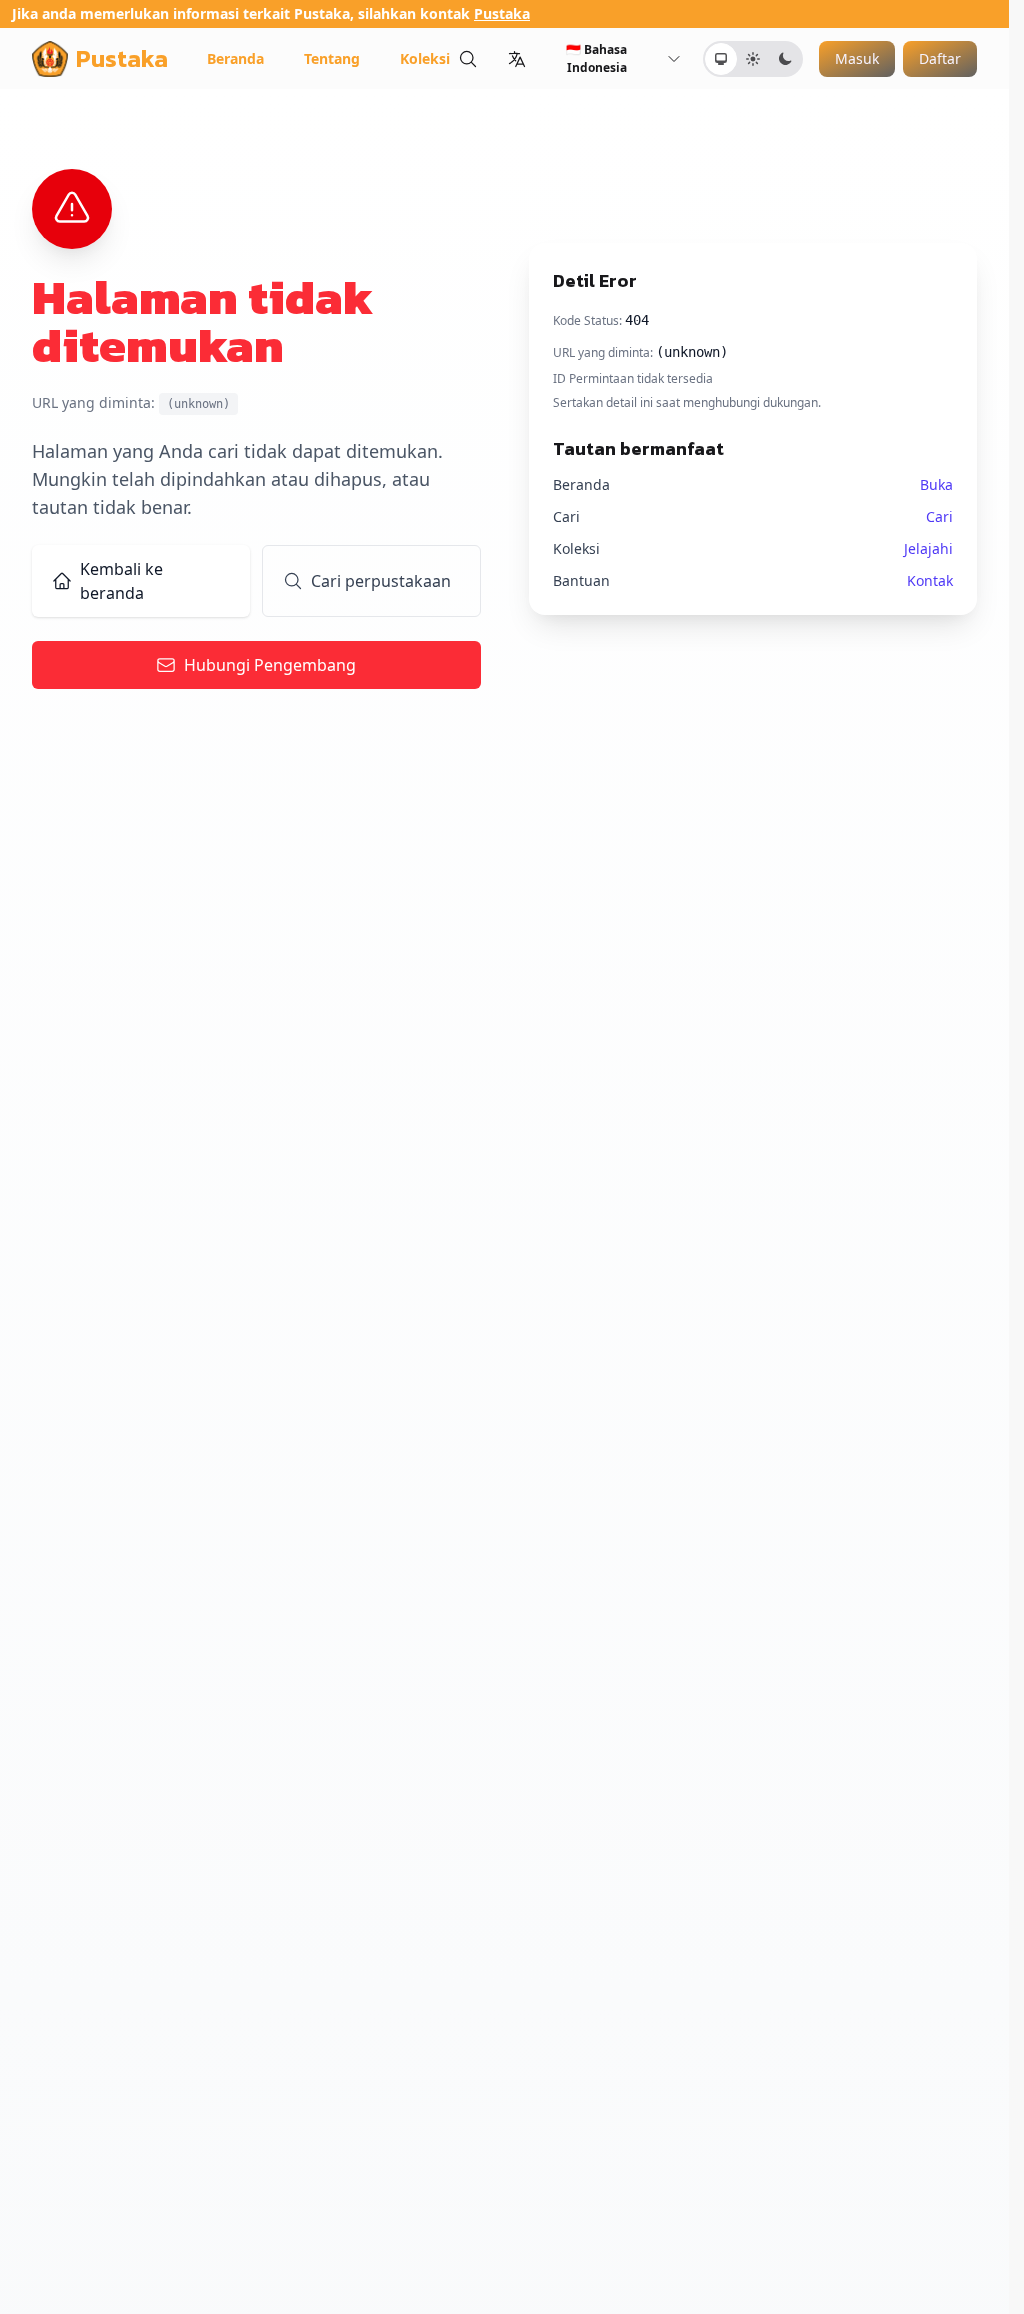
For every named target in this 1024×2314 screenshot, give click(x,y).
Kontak (930, 580)
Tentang (332, 58)
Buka (936, 484)
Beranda (235, 58)
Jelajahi (928, 548)
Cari (939, 516)
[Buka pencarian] (468, 58)
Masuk (857, 58)
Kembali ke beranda (121, 581)
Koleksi (425, 58)
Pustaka (502, 13)
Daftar (940, 58)
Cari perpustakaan (381, 581)
